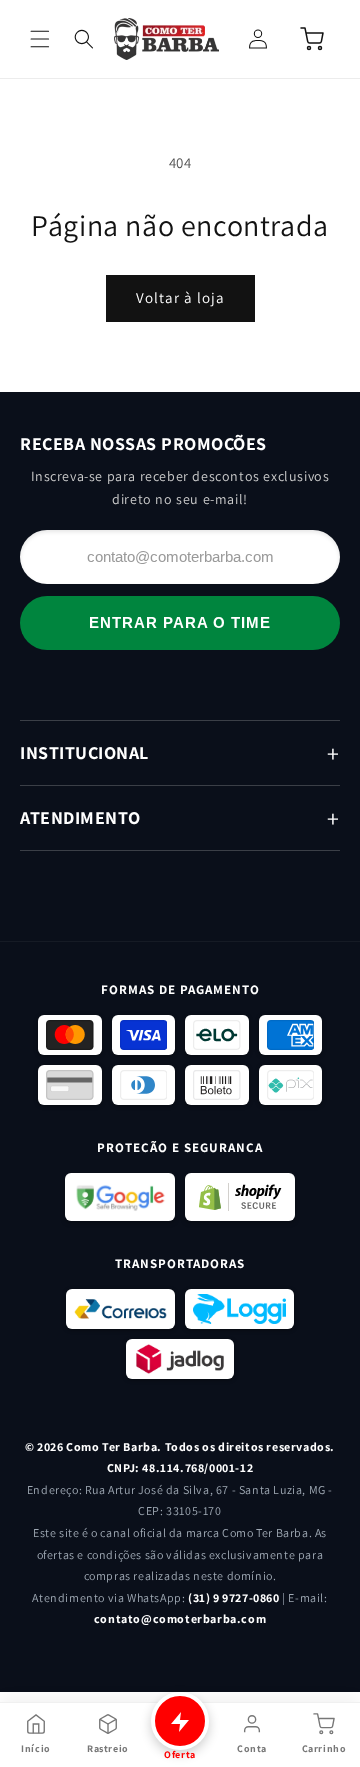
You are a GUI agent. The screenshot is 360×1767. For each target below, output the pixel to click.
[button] (40, 39)
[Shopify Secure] (240, 1197)
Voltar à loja (180, 297)
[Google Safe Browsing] (120, 1197)
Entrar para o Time (180, 622)
